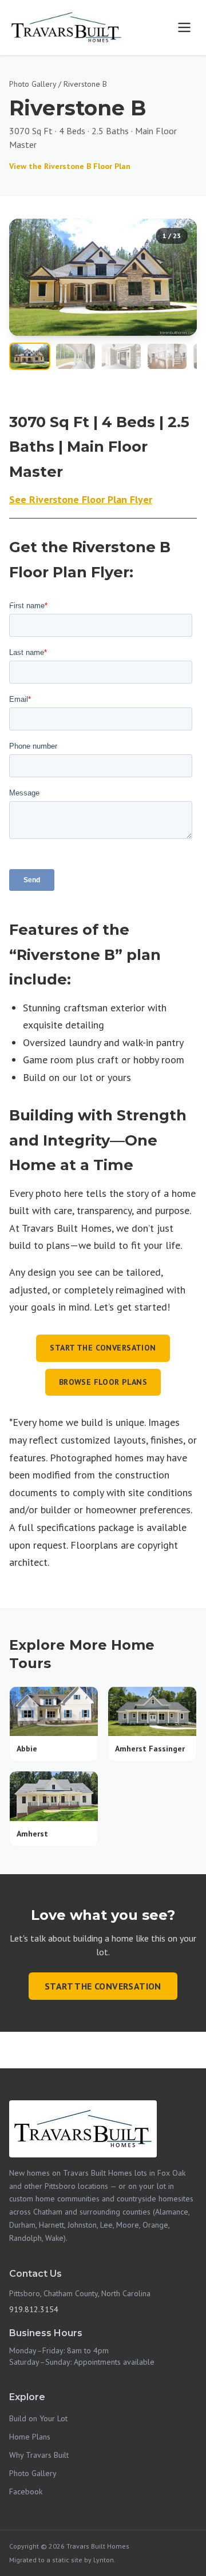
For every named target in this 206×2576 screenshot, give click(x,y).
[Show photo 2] (76, 356)
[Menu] (184, 27)
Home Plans (30, 2437)
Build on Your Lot (38, 2418)
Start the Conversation (103, 1348)
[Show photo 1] (30, 356)
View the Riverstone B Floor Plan (70, 166)
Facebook (26, 2491)
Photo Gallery (33, 84)
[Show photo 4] (167, 356)
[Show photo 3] (121, 356)
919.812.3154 (34, 2309)
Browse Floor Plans (103, 1382)
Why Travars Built (39, 2455)
